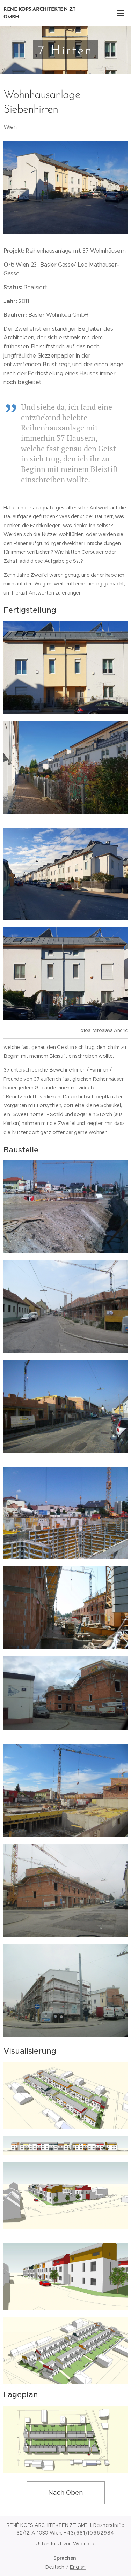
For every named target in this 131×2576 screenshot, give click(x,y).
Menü (121, 13)
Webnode (84, 2544)
